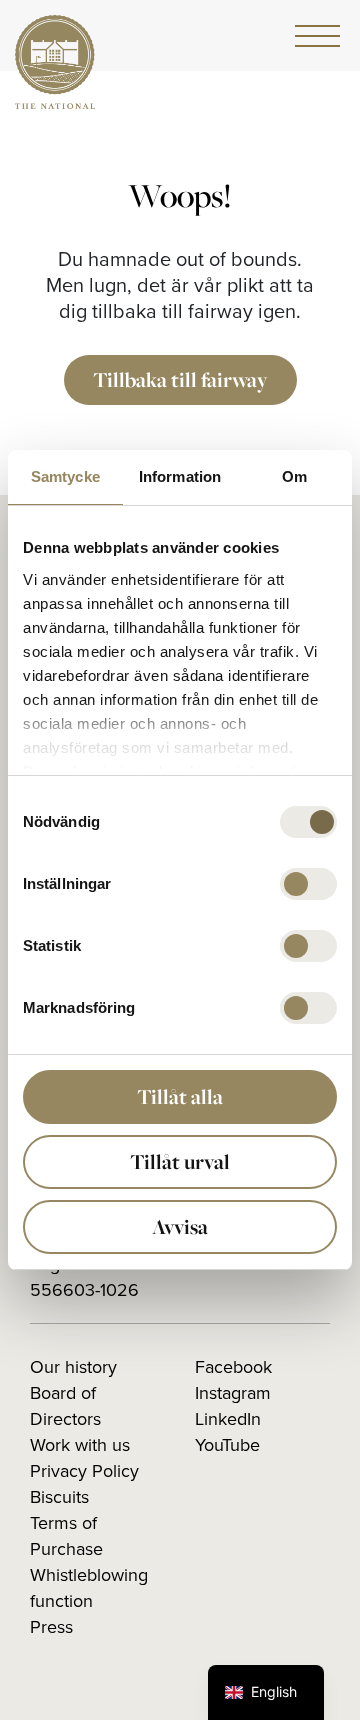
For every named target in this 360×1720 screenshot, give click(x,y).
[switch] (308, 884)
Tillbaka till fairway (180, 379)
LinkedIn (228, 1419)
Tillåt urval (180, 1161)
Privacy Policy (84, 1471)
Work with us (80, 1445)
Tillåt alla (180, 1096)
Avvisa (180, 1226)
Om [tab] (294, 476)
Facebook (233, 1367)
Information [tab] (180, 476)
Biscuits (59, 1497)
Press (51, 1627)
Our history (73, 1367)
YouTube (227, 1445)
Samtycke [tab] (65, 476)
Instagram (233, 1393)
